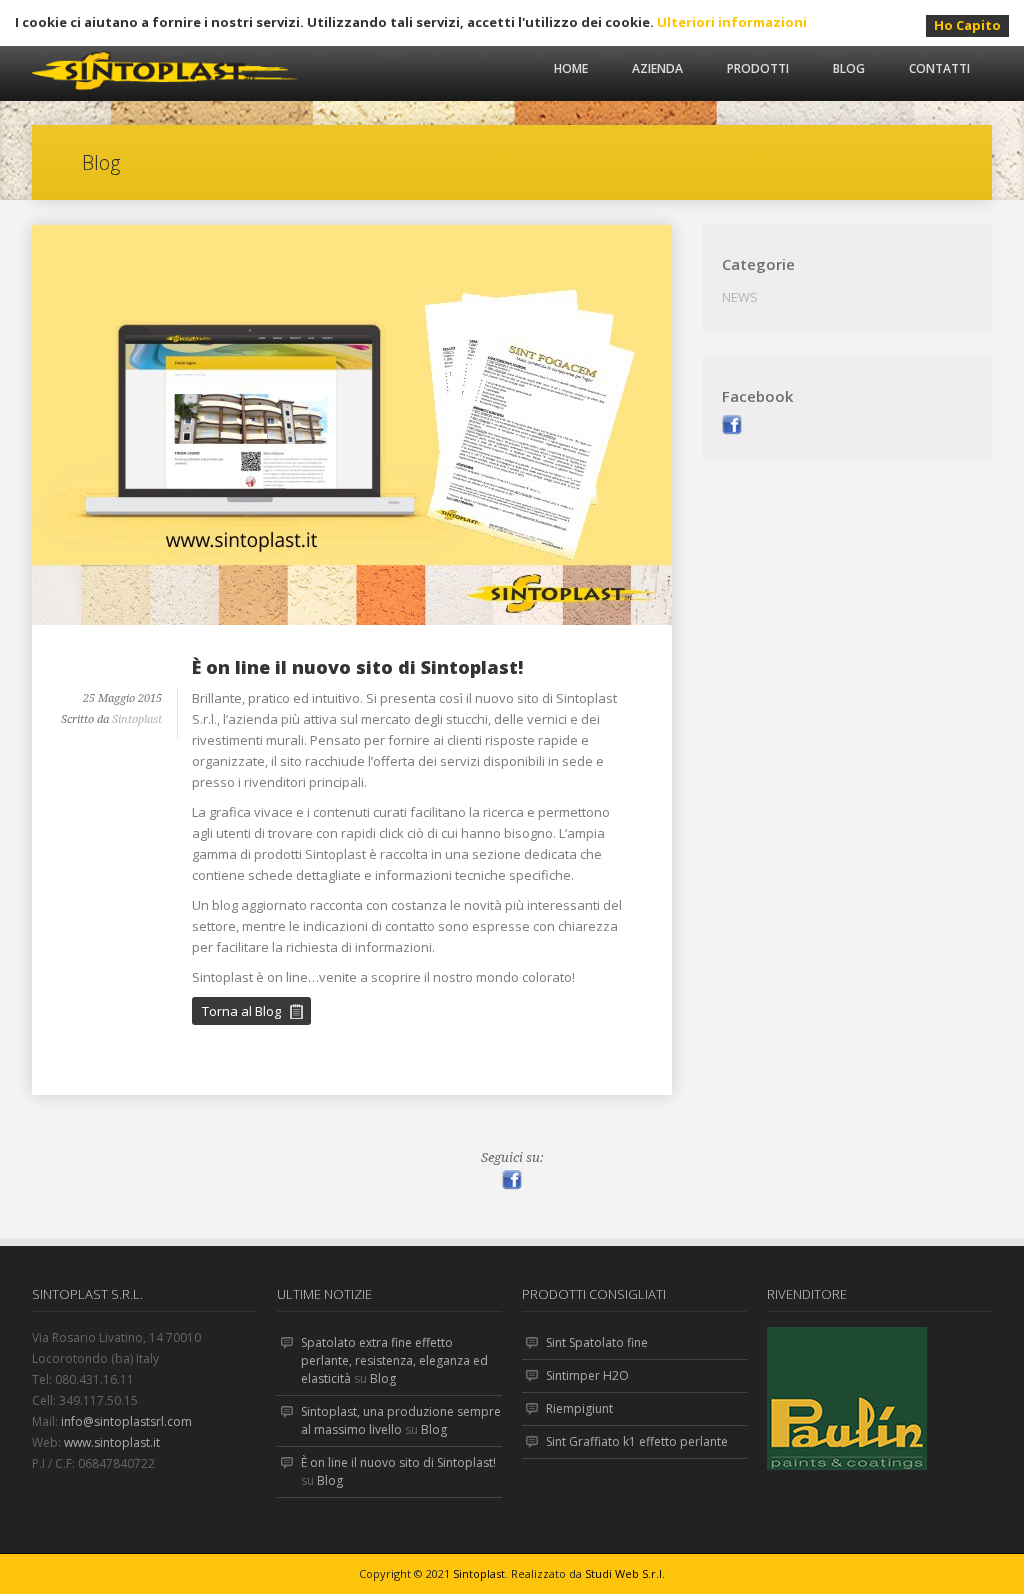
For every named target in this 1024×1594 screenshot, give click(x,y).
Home (571, 68)
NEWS (740, 297)
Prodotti (758, 68)
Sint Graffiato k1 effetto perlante (637, 1441)
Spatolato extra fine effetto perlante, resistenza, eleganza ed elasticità (394, 1360)
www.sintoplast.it (112, 1442)
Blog (849, 68)
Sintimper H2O (587, 1375)
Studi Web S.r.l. (625, 1573)
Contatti (939, 68)
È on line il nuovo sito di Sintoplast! (357, 667)
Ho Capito (967, 25)
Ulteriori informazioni (732, 22)
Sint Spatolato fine (597, 1342)
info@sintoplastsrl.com (126, 1421)
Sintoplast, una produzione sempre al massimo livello (401, 1420)
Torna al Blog (241, 1011)
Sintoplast (137, 719)
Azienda (657, 68)
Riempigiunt (579, 1408)
